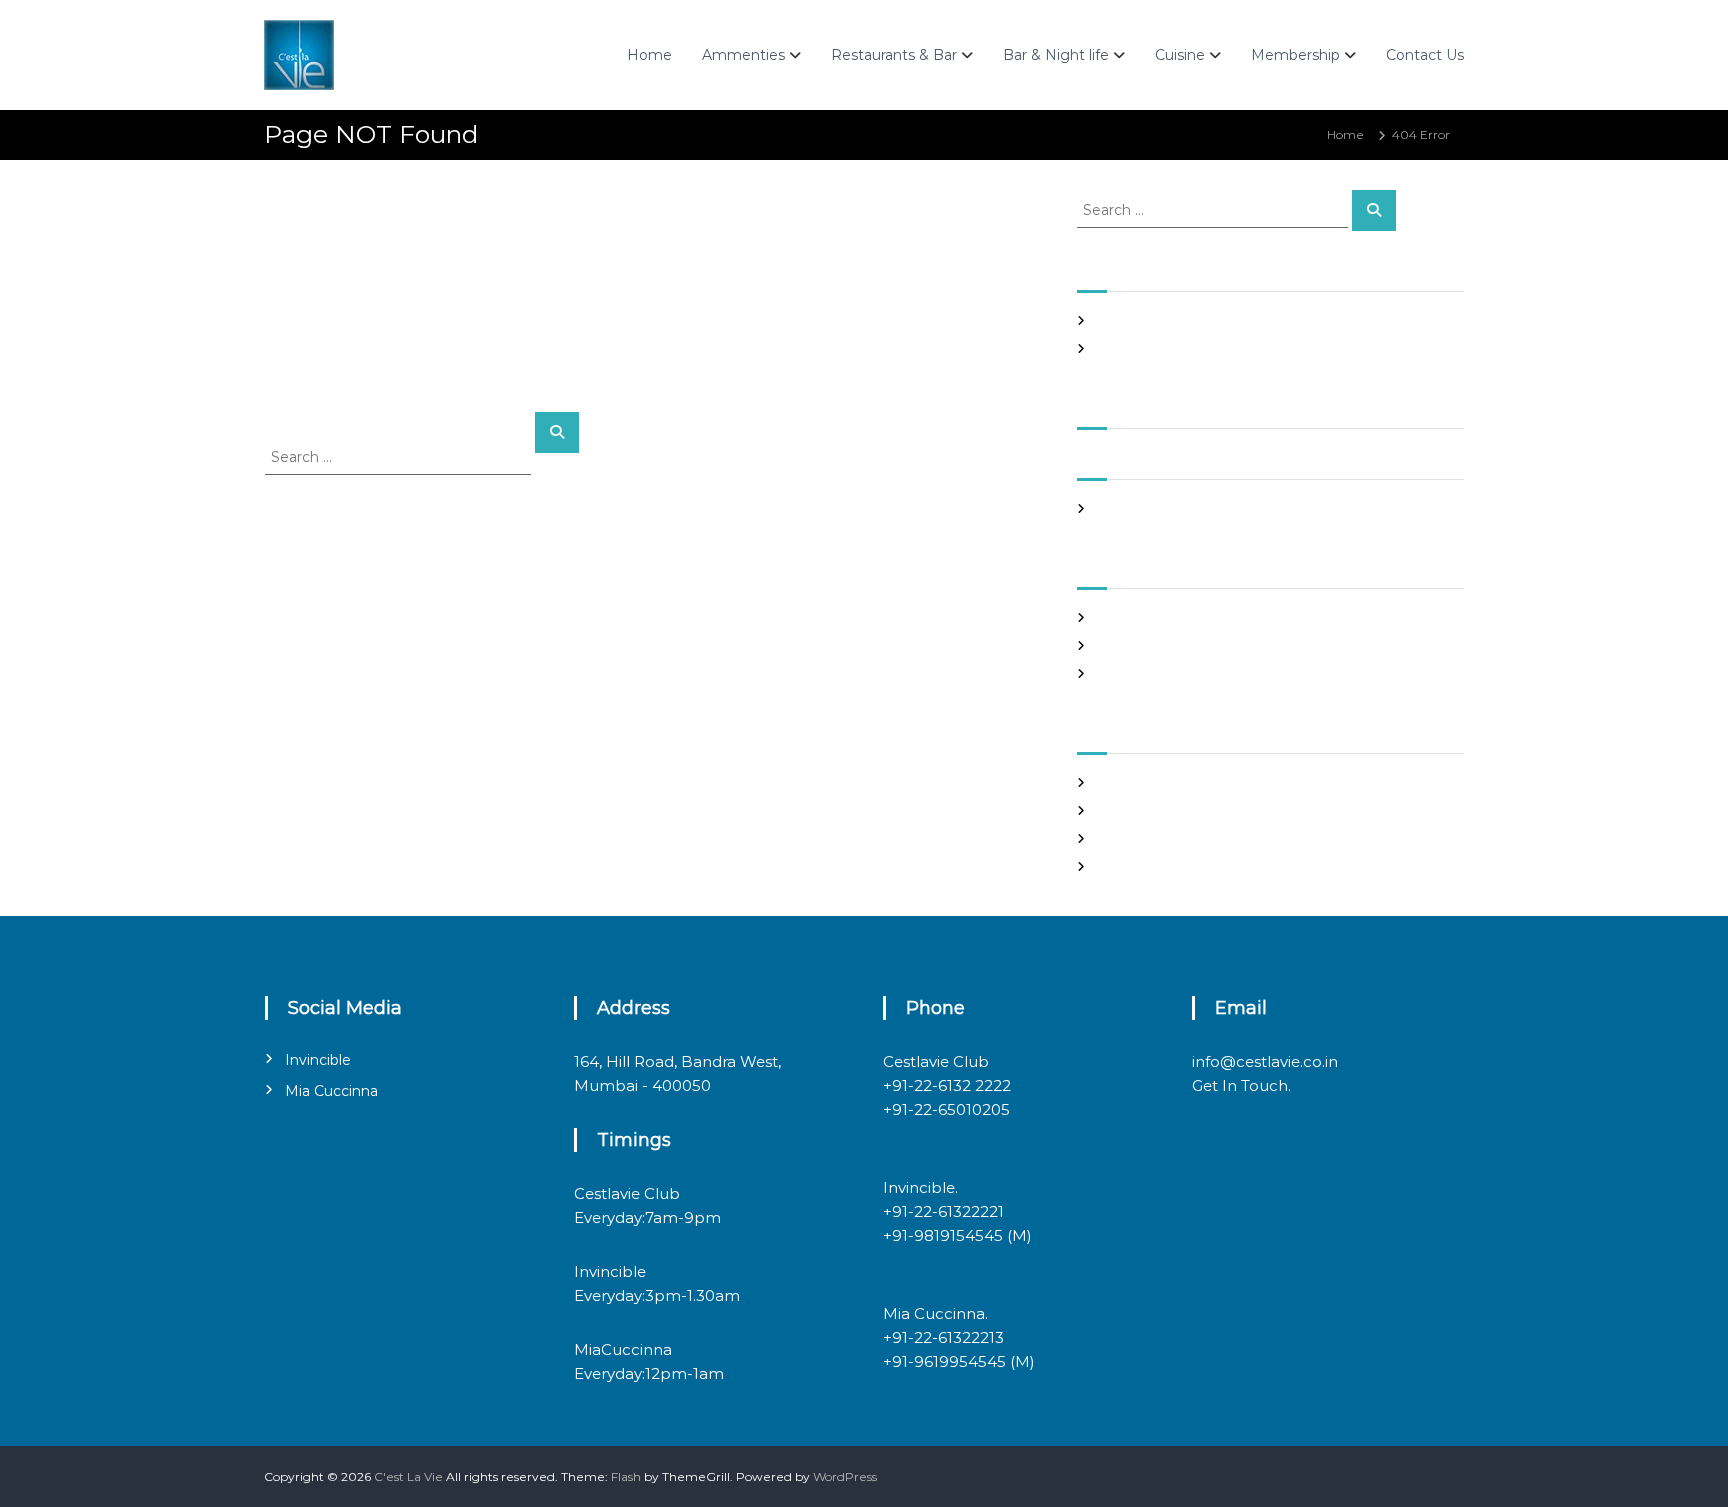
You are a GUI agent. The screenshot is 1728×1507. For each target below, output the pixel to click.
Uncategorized (1141, 673)
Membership (1295, 55)
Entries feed (1133, 810)
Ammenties (743, 55)
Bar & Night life (1056, 55)
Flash (626, 1476)
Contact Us (1425, 55)
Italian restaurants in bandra (1180, 348)
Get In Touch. (1241, 1085)
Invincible (318, 1060)
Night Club (1129, 645)
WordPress (845, 1476)
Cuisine (1180, 55)
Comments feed (1146, 838)
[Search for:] (400, 456)
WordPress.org (1140, 866)
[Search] (557, 432)
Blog (1110, 617)
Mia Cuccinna (331, 1091)
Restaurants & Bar (894, 55)
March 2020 (1133, 508)
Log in (1115, 782)
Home (649, 55)
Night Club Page (1146, 320)
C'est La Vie (408, 1476)
